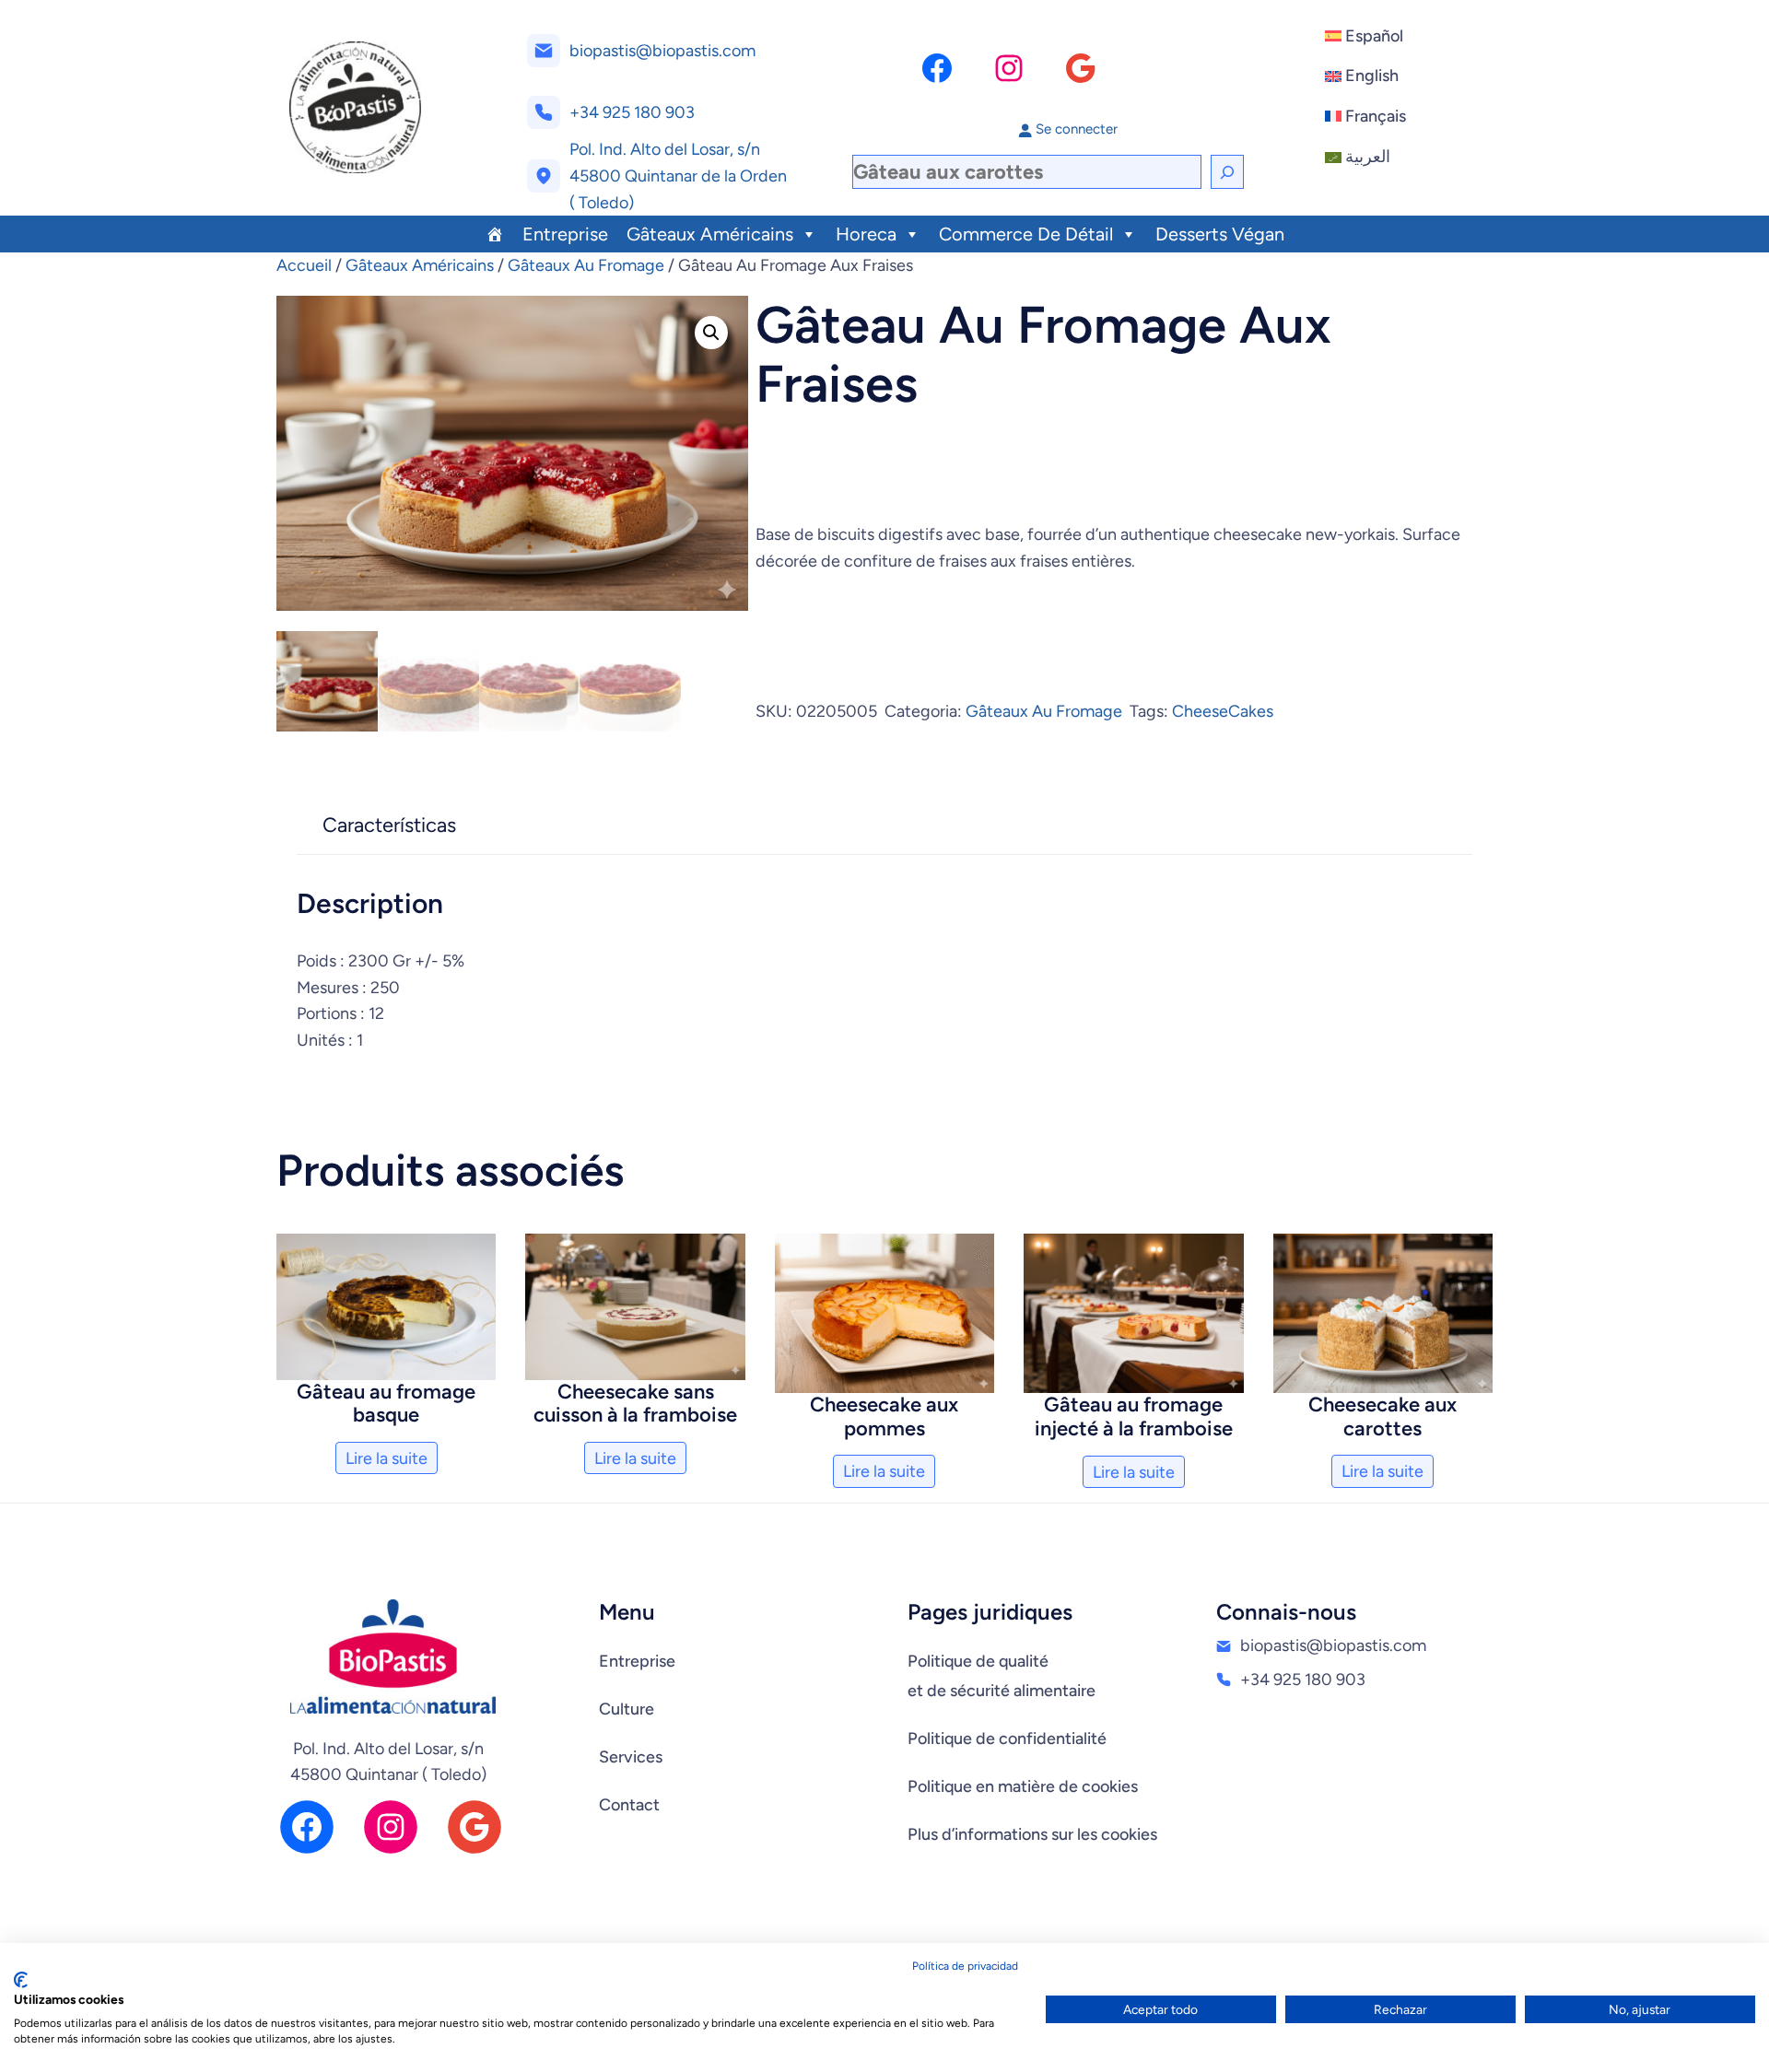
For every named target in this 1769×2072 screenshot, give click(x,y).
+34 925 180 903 (632, 112)
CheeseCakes (1223, 711)
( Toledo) (602, 203)
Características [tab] (389, 825)
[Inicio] (495, 234)
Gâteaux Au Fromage (586, 265)
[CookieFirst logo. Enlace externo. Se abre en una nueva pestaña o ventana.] (21, 1980)
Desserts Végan (1220, 234)
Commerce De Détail (1026, 234)
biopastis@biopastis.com (662, 51)
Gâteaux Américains (710, 234)
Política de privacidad (965, 1966)
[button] (711, 333)
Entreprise (565, 234)
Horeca (866, 234)
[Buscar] (1227, 172)
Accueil (304, 265)
